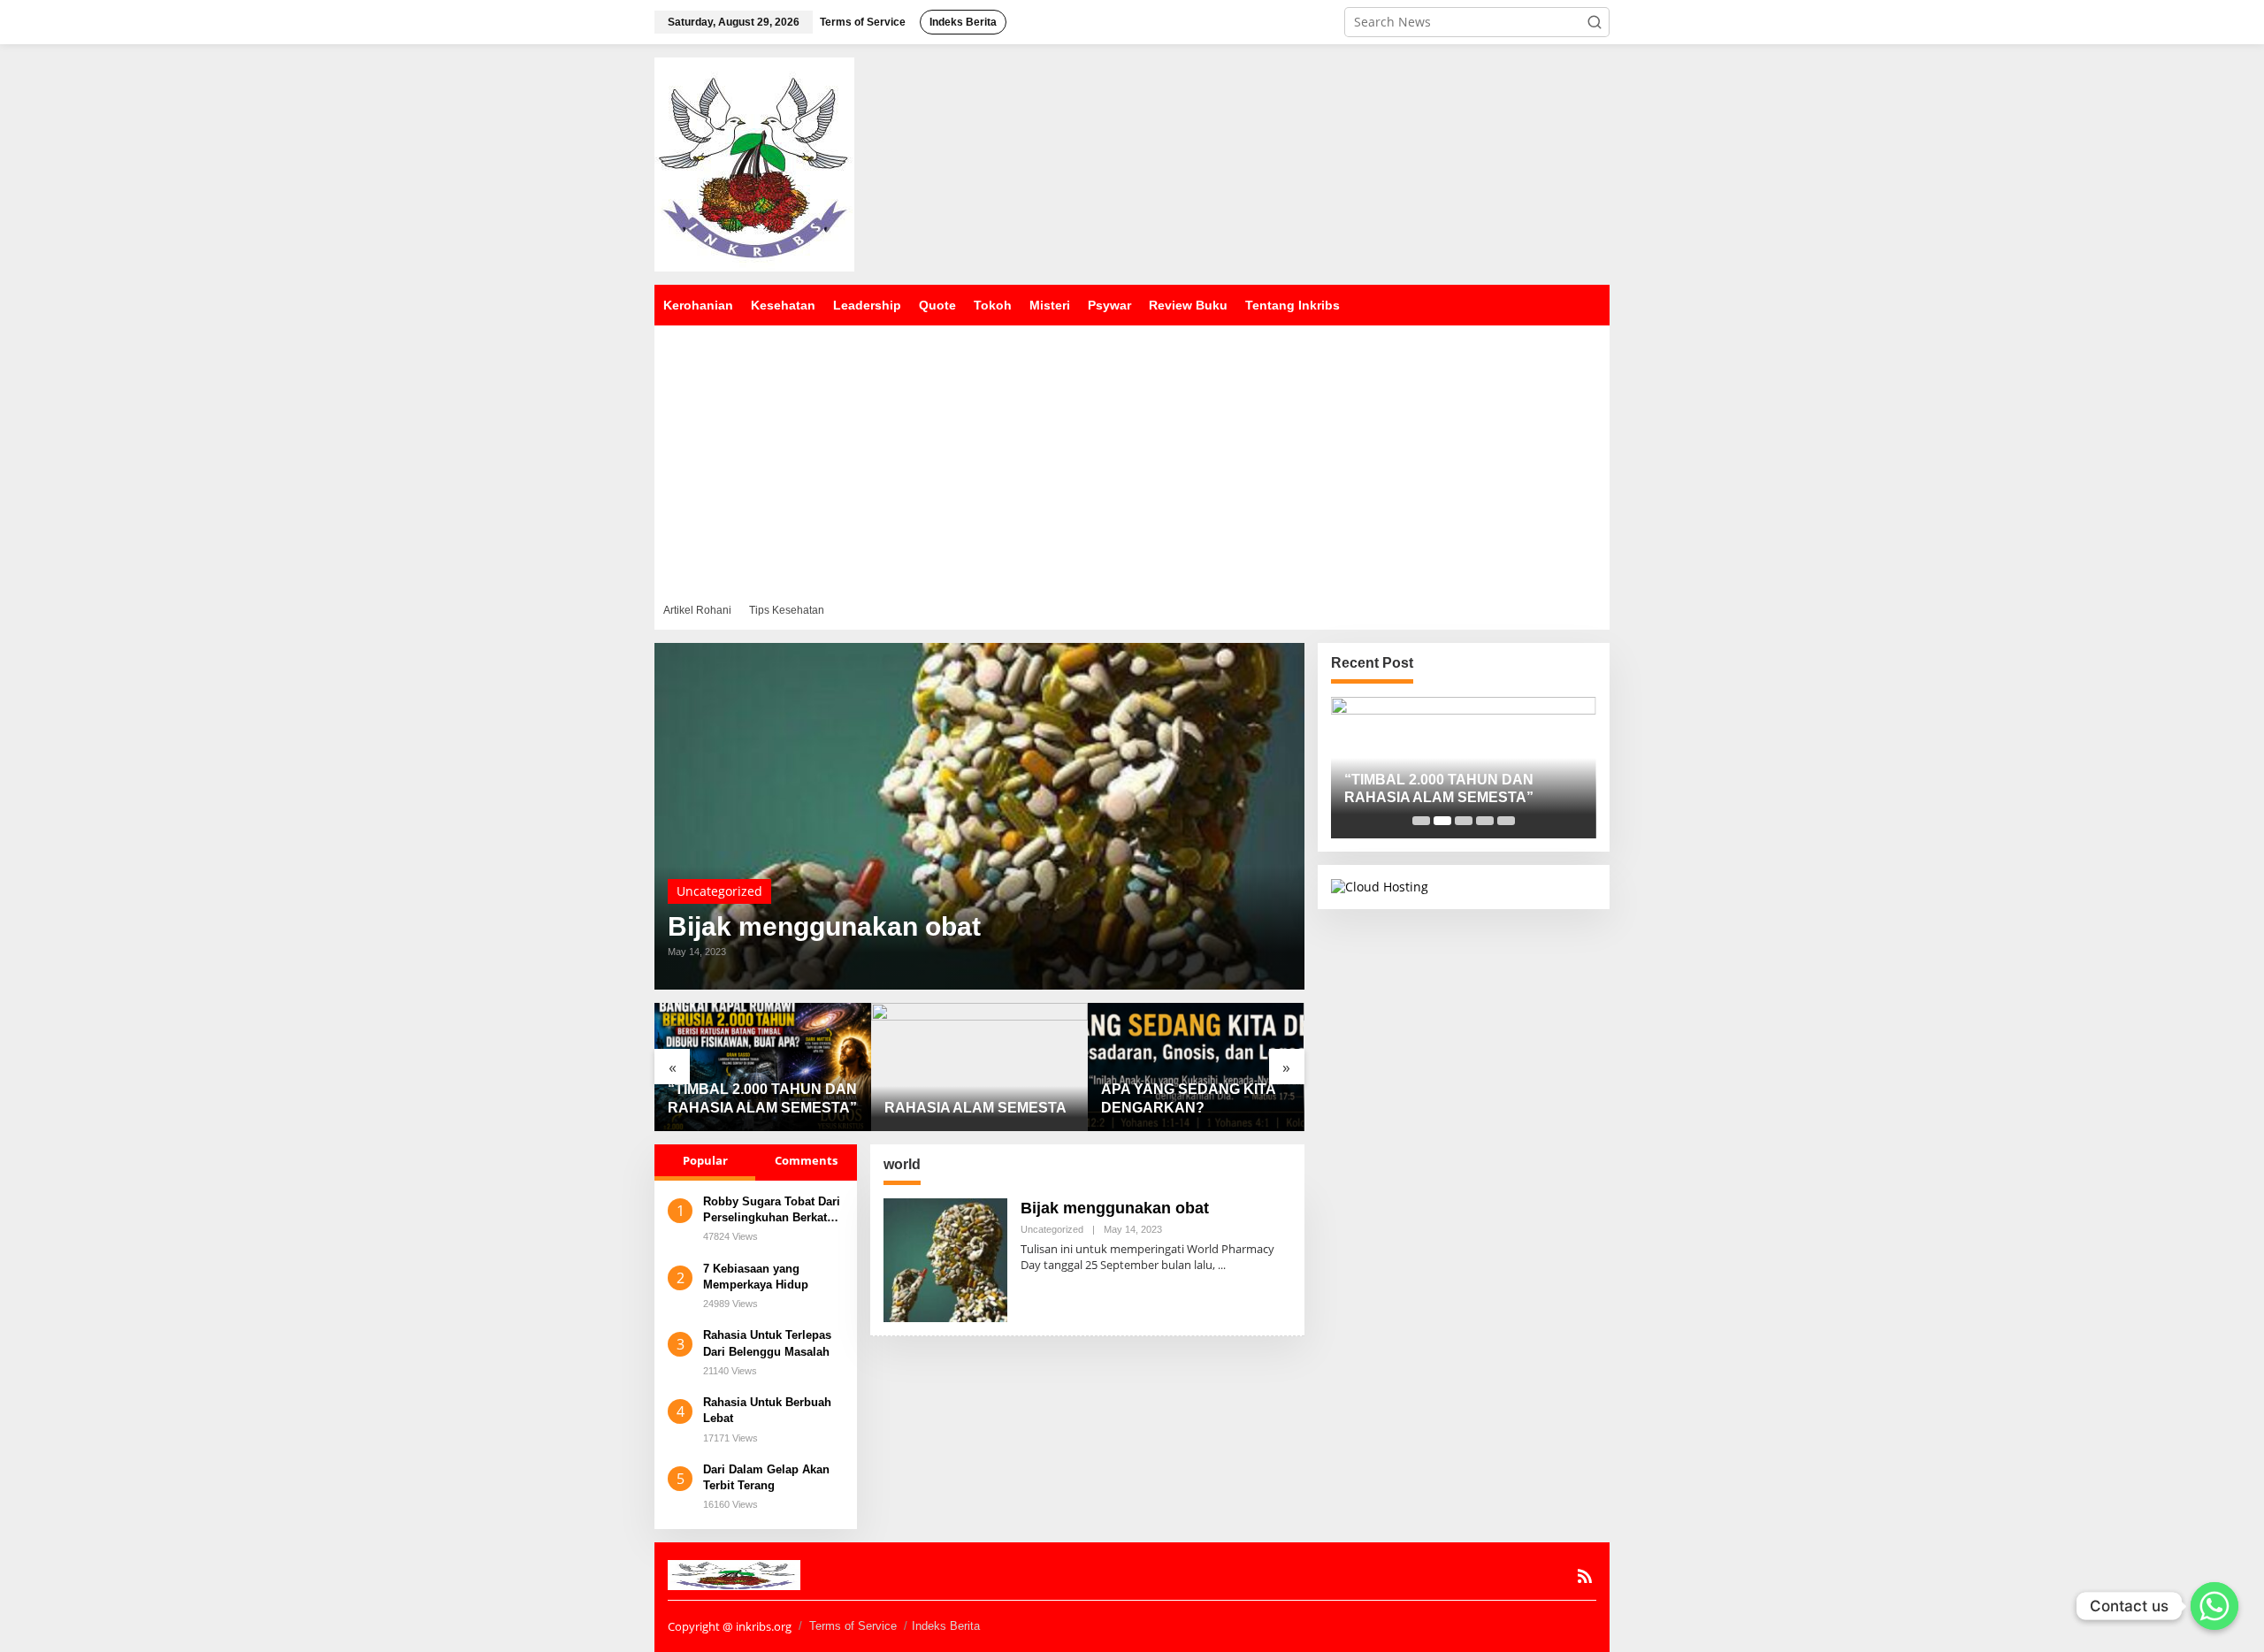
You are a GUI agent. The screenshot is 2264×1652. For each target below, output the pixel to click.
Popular (705, 1160)
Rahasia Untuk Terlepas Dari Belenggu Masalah (767, 1343)
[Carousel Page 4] (1485, 821)
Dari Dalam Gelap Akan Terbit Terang (766, 1477)
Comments (806, 1160)
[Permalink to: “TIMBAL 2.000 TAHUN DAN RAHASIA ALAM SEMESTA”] (763, 1067)
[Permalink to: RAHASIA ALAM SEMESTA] (979, 1067)
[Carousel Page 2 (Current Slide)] (1442, 821)
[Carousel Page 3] (1464, 821)
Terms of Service (853, 1626)
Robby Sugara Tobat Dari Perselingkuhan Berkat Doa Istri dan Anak (772, 1210)
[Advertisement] (1132, 458)
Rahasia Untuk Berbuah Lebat (767, 1410)
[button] (1595, 22)
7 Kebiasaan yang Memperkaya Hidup (756, 1277)
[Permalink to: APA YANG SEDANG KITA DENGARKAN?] (1196, 1067)
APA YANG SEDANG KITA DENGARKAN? (1188, 1098)
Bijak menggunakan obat (824, 927)
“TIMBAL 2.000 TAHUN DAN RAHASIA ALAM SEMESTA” (762, 1098)
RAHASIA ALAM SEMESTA (975, 1108)
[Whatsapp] (2214, 1606)
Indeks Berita (946, 1626)
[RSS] (1585, 1576)
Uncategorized (719, 891)
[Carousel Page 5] (1506, 821)
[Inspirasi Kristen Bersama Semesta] (754, 163)
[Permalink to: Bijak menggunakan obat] (979, 816)
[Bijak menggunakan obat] (1222, 1265)
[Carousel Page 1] (1421, 821)
